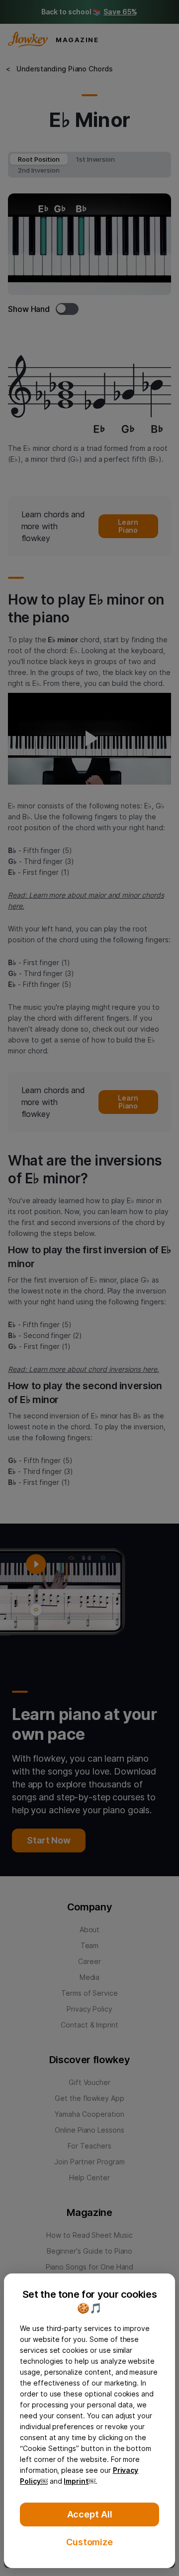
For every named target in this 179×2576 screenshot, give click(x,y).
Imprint (76, 2481)
